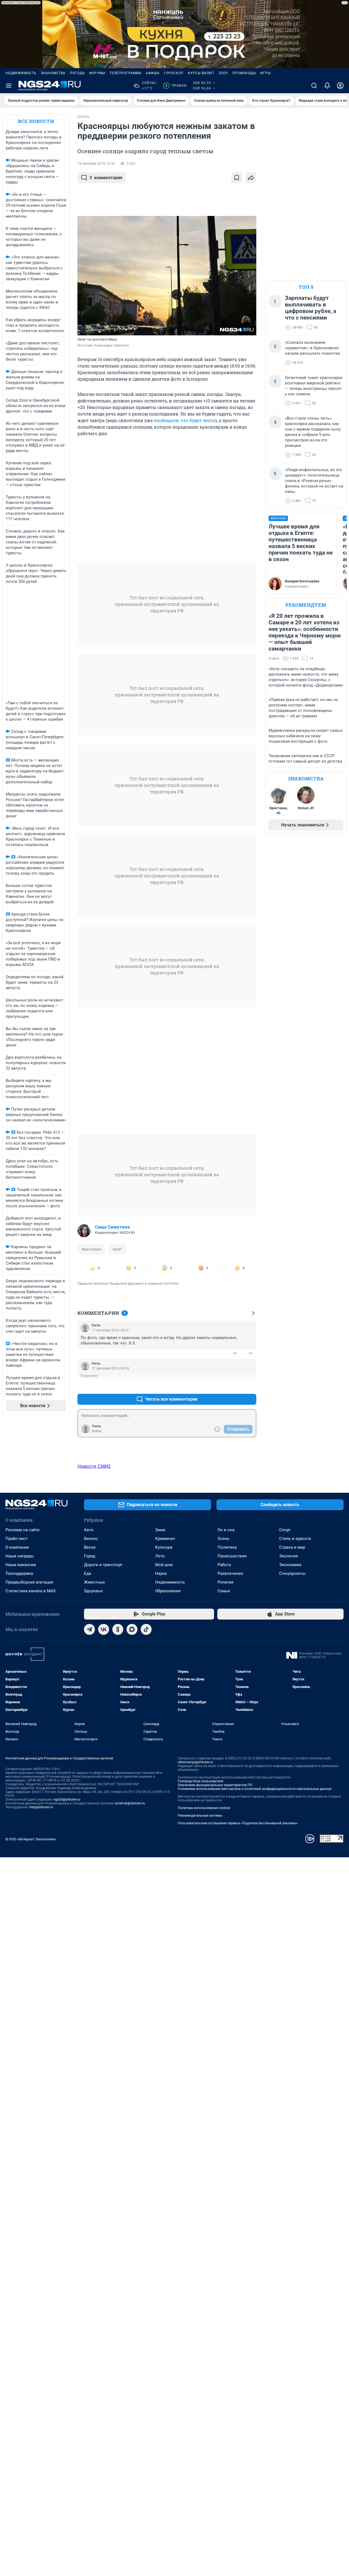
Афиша (153, 73)
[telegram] (89, 1629)
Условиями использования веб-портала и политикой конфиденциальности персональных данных (255, 1789)
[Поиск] (314, 86)
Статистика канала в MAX (31, 1591)
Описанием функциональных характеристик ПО (215, 1785)
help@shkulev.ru (41, 1807)
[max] (132, 1629)
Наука (161, 1573)
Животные (94, 1582)
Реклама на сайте (22, 1530)
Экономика (290, 1565)
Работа (224, 1565)
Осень (223, 1539)
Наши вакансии (21, 1565)
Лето (160, 1556)
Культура (164, 1547)
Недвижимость (21, 73)
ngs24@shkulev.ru (67, 1799)
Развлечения (230, 1573)
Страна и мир (292, 1547)
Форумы (97, 73)
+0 (234, 1353)
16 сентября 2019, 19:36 (96, 164)
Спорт (285, 1530)
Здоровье (93, 1591)
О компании (17, 1547)
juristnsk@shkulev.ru (130, 1803)
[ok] (118, 1629)
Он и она (226, 1530)
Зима (160, 1530)
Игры (266, 73)
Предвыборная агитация (29, 1582)
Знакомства (53, 73)
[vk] (104, 1629)
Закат (117, 1249)
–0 (250, 1353)
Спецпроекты (292, 1573)
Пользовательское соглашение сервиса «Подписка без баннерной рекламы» (238, 1823)
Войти (97, 1431)
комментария (106, 178)
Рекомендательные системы (200, 1816)
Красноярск (92, 1249)
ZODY (223, 73)
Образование (168, 1591)
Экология (288, 1556)
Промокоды (244, 73)
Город (90, 1556)
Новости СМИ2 (94, 1466)
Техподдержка (19, 1573)
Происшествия (232, 1556)
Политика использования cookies (204, 1808)
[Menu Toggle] (9, 86)
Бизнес (91, 1539)
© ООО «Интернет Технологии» (31, 1839)
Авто (89, 1530)
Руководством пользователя (201, 1781)
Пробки (176, 86)
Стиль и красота (295, 1539)
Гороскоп (174, 73)
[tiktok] (146, 1629)
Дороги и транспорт (103, 1565)
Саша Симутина (112, 1227)
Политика (227, 1547)
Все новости (36, 121)
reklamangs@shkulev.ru (195, 1762)
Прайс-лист (16, 1539)
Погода (77, 73)
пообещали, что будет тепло (185, 420)
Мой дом (164, 1565)
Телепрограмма (126, 73)
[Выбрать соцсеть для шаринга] (251, 178)
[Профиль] (340, 86)
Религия (225, 1582)
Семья (224, 1591)
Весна (90, 1547)
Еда (88, 1573)
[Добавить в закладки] (237, 178)
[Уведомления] (327, 86)
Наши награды (20, 1556)
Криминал (165, 1539)
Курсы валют (201, 73)
